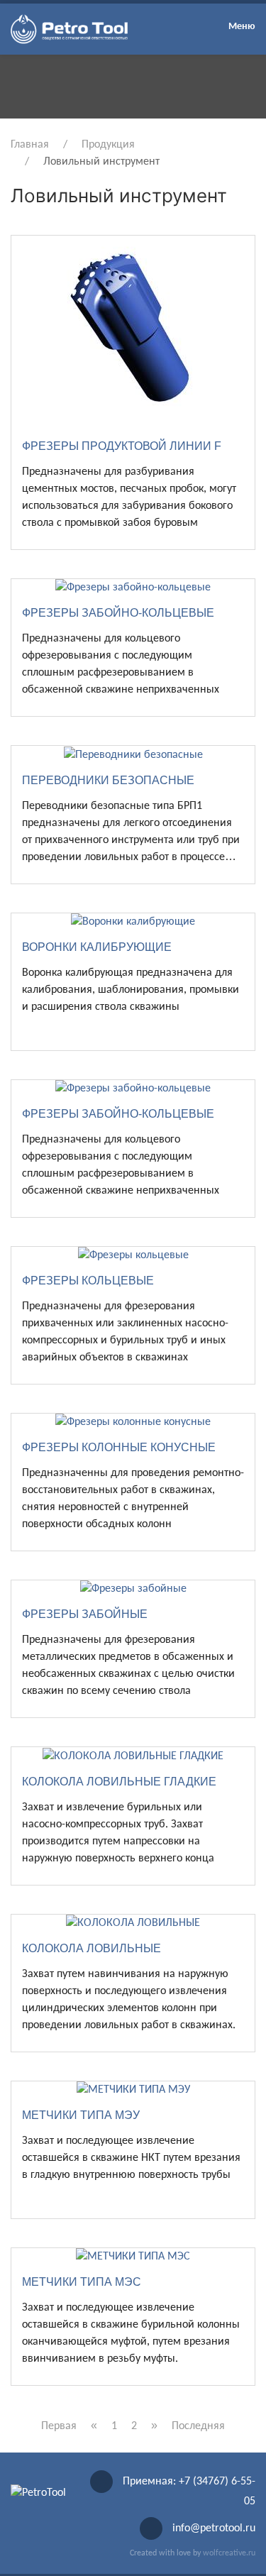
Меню (242, 27)
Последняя (198, 2426)
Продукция (108, 145)
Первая (59, 2426)
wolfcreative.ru (229, 2553)
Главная (30, 145)
